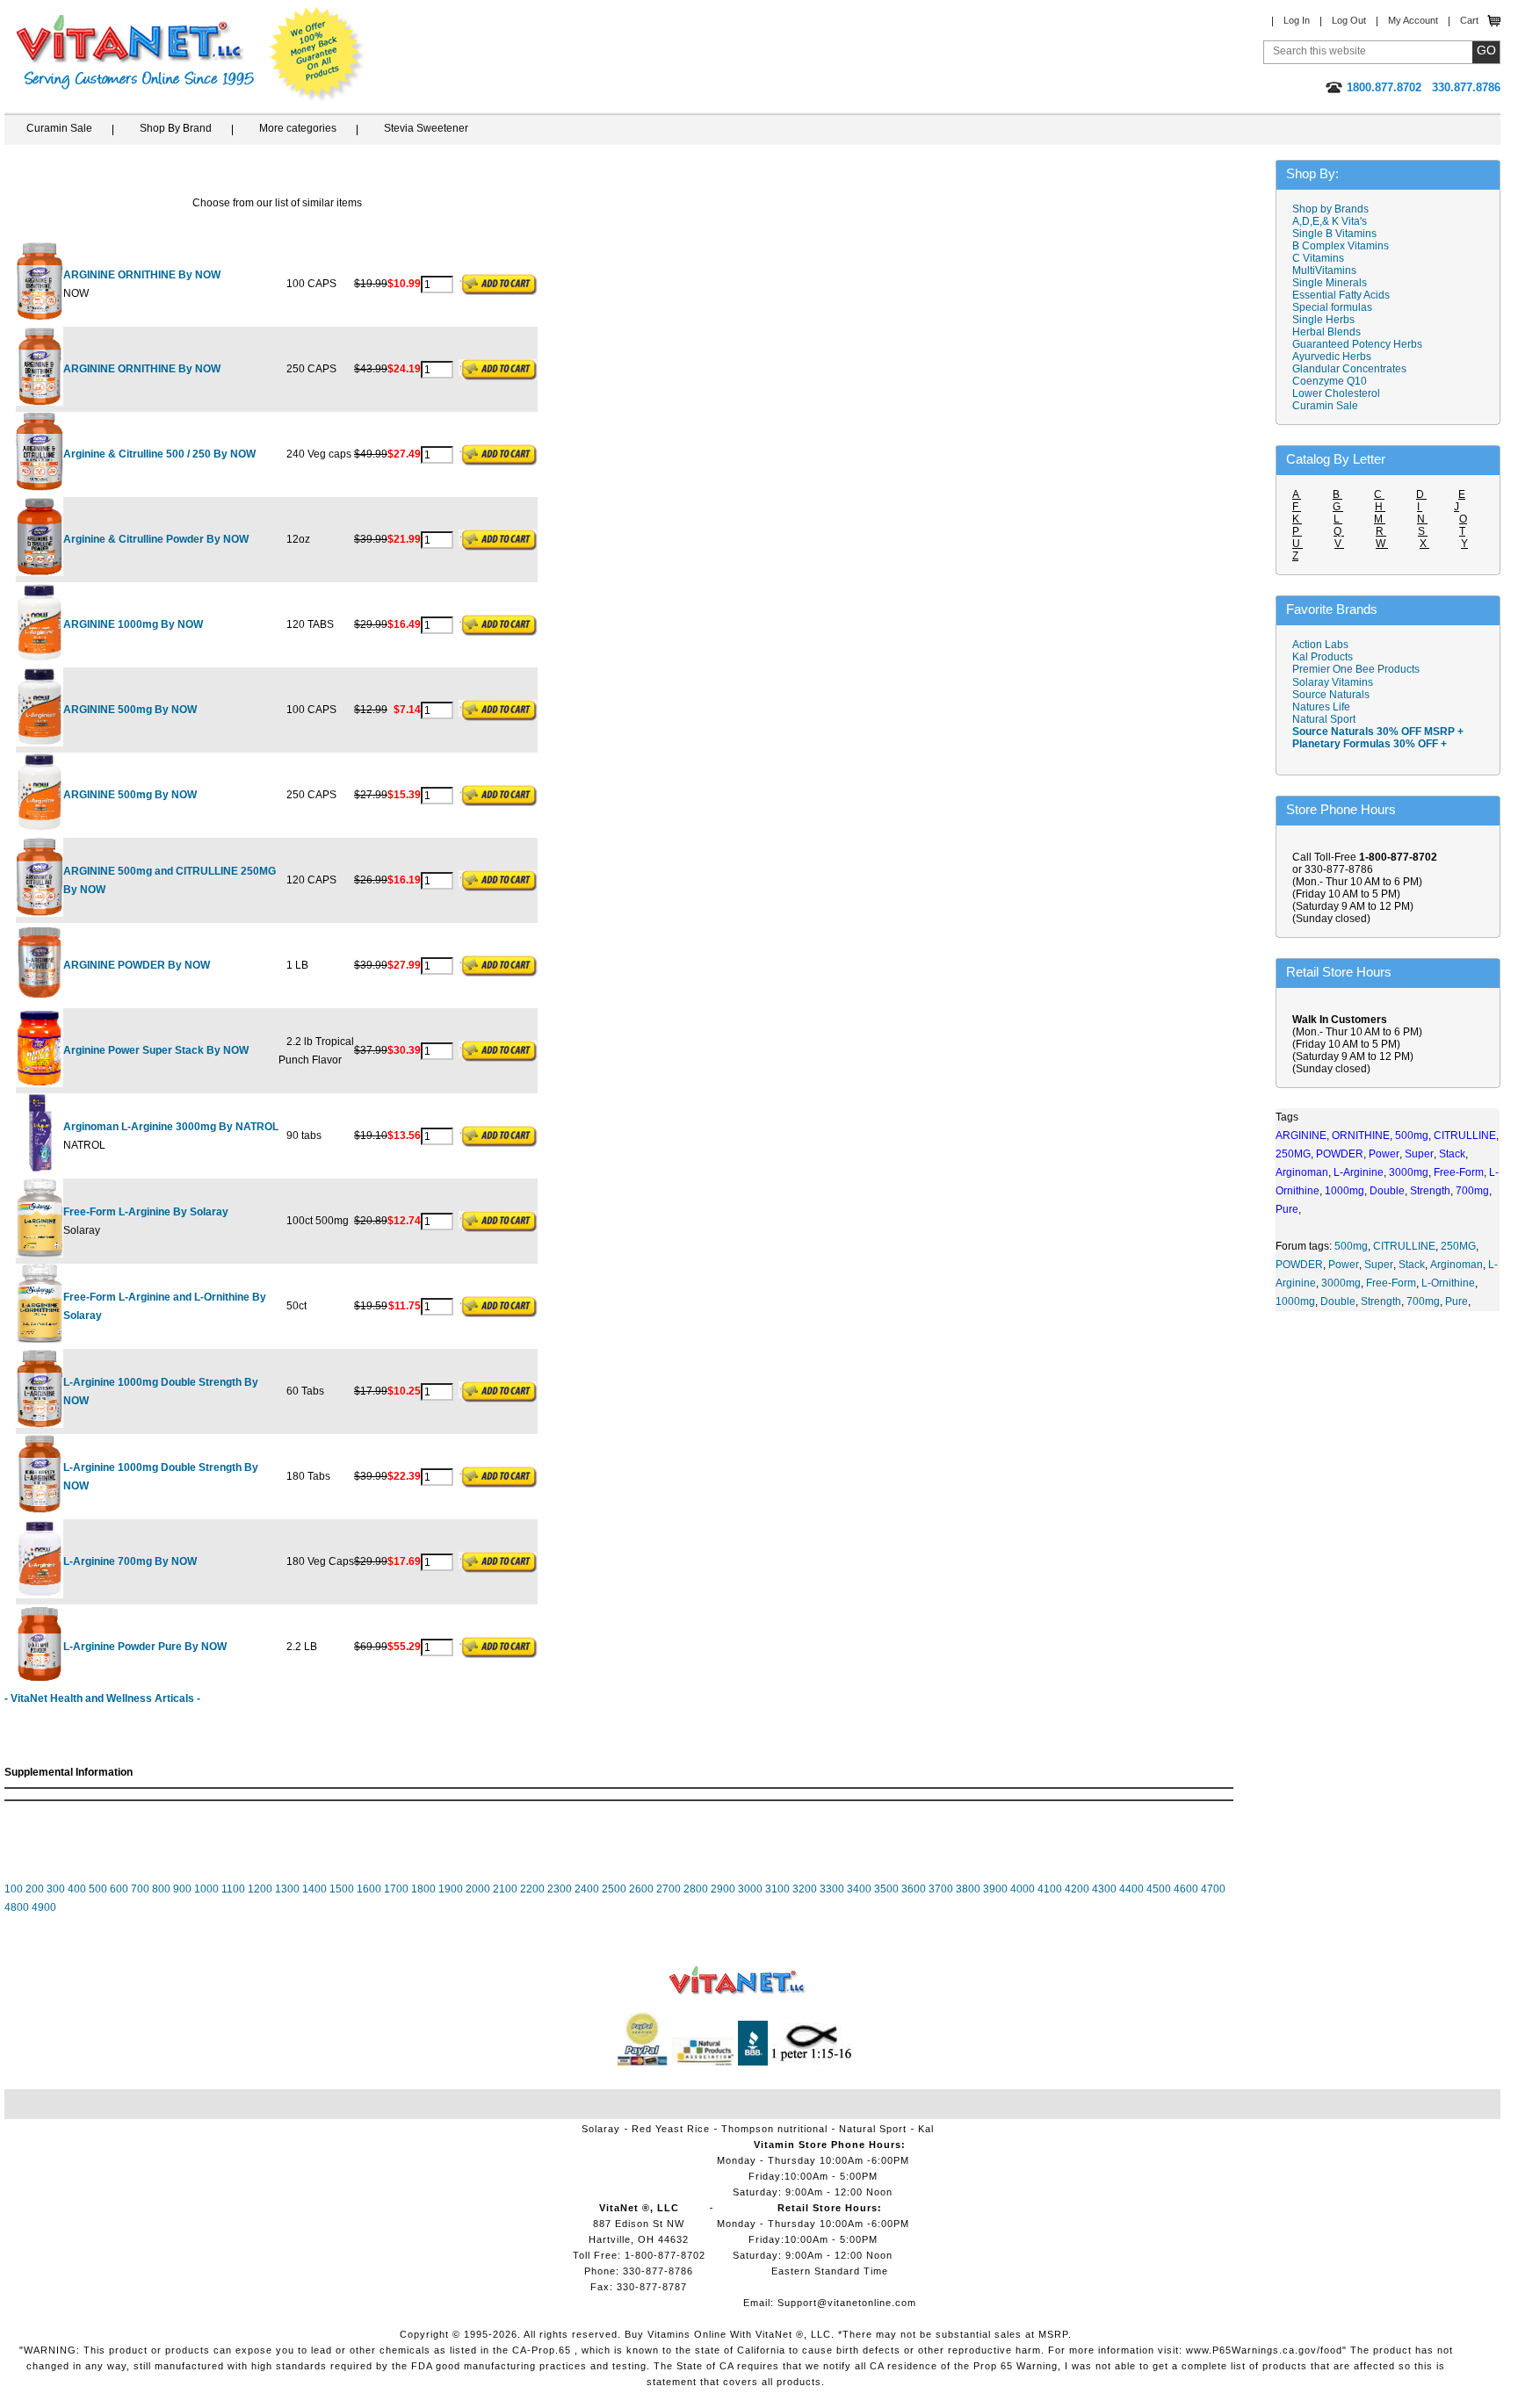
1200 (260, 1889)
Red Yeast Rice (671, 2129)
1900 (451, 1889)
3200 (805, 1889)
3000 (750, 1889)
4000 (1023, 1889)
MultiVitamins (1324, 270)
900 (182, 1889)
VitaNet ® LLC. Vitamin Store (737, 1981)
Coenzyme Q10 (1330, 381)
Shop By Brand (176, 128)
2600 (641, 1889)
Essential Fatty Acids (1341, 295)
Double (1338, 1301)
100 (14, 1889)
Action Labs (1320, 645)
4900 (44, 1907)
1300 (287, 1889)
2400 (587, 1889)
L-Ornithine (1448, 1283)
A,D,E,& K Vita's (1330, 221)
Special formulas (1332, 307)
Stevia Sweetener (426, 128)
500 (98, 1889)
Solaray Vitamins (1333, 682)
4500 (1159, 1889)
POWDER (1299, 1265)
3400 (859, 1889)
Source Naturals (1331, 695)
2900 (723, 1889)
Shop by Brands (1334, 209)
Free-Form (1391, 1283)
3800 (968, 1889)
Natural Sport (1324, 719)
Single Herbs (1323, 320)
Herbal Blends (1326, 332)
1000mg (1295, 1301)
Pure (1457, 1301)
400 (77, 1889)
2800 (696, 1889)
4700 (1213, 1889)
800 (161, 1889)
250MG (1458, 1246)
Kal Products (1323, 657)
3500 (886, 1889)
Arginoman (1457, 1265)
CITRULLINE (1404, 1246)
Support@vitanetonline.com (847, 2303)
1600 (369, 1889)
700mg (1423, 1301)
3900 (995, 1889)
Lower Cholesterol (1336, 393)
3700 (941, 1889)
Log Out (1349, 20)
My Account (1413, 20)
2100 (505, 1889)
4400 (1131, 1889)
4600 (1186, 1889)
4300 (1104, 1889)
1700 (396, 1889)
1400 (314, 1889)
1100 (233, 1889)
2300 (560, 1889)
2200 (532, 1889)
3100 (777, 1889)
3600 (914, 1889)
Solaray (601, 2129)
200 (35, 1889)
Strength (1381, 1301)
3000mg (1341, 1283)
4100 (1050, 1889)
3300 (832, 1889)
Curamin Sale (59, 128)
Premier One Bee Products (1356, 669)
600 (119, 1889)
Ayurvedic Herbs (1332, 357)
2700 (669, 1889)
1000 (206, 1889)
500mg (1351, 1246)
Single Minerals (1330, 283)
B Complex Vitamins (1341, 246)
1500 (342, 1889)
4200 (1077, 1889)
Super (1379, 1265)
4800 (17, 1907)
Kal (926, 2129)
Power (1344, 1265)
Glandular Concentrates (1349, 369)
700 (140, 1889)
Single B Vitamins (1334, 234)
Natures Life (1321, 707)
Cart (1469, 20)
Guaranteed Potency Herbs (1357, 344)
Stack (1412, 1265)
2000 (478, 1889)
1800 (423, 1889)
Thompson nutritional (774, 2129)
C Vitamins (1318, 258)
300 (56, 1889)
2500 (614, 1889)
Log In (1297, 20)
